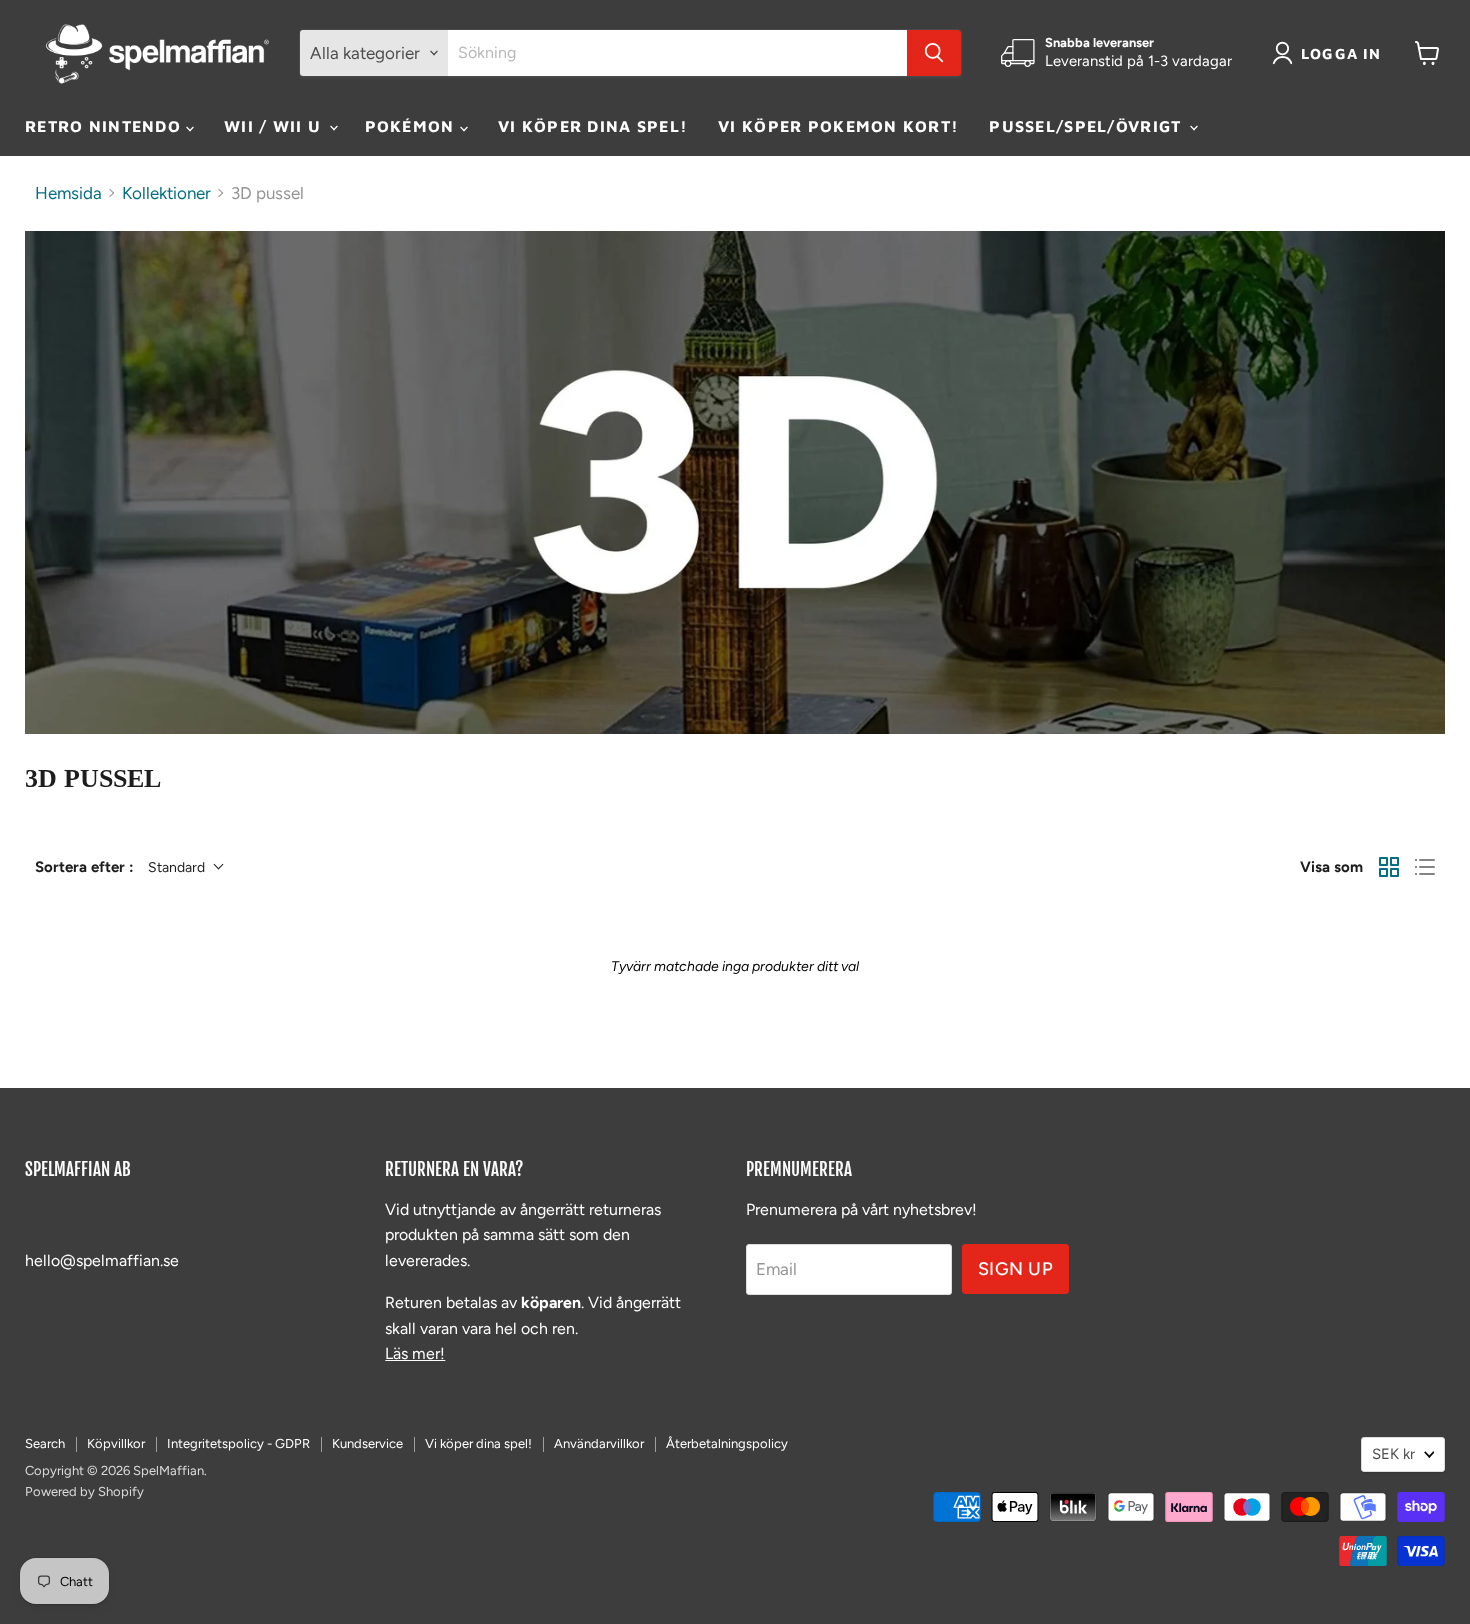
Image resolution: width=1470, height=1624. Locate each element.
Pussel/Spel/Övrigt (1087, 126)
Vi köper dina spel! (593, 126)
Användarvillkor (599, 1443)
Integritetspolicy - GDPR (238, 1443)
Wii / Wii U (275, 126)
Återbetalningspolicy (727, 1443)
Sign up (1016, 1269)
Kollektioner (166, 193)
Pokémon (412, 126)
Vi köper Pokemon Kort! (838, 126)
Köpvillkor (116, 1443)
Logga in (1341, 53)
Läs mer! (415, 1353)
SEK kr (1393, 1454)
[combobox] (677, 53)
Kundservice (367, 1443)
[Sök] (934, 53)
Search (45, 1443)
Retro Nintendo (105, 126)
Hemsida (68, 193)
